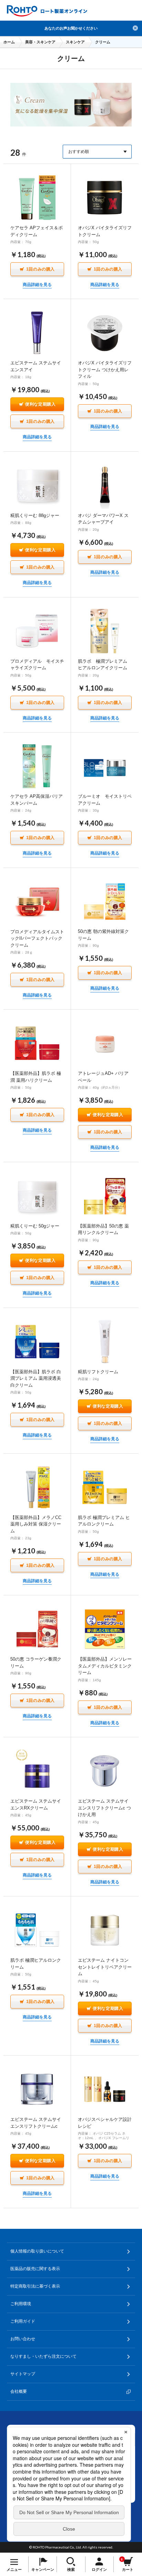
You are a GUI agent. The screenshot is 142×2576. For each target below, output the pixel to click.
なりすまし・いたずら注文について (43, 2356)
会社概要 (19, 2391)
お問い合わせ (23, 2339)
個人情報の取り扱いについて (37, 2251)
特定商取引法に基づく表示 (35, 2286)
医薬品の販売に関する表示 (35, 2269)
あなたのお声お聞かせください (71, 28)
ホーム (9, 42)
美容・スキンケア (40, 42)
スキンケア (75, 42)
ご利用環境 (21, 2304)
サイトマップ (23, 2374)
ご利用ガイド (23, 2321)
